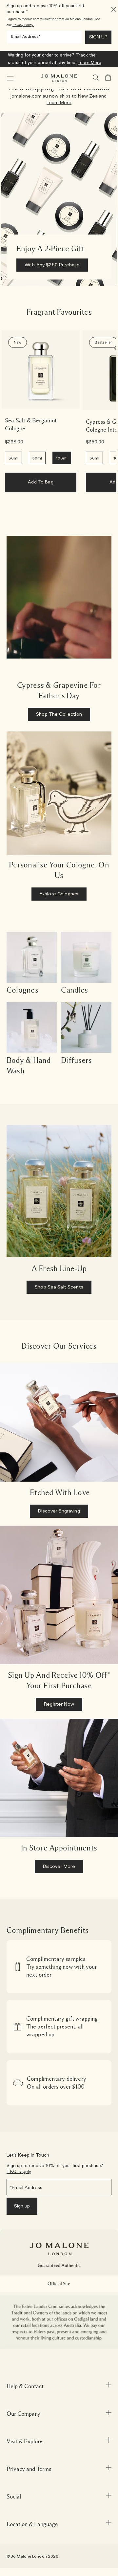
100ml (62, 458)
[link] (41, 370)
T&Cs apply (19, 2172)
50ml (37, 458)
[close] (112, 9)
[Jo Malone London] (59, 78)
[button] (10, 78)
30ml (13, 458)
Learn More (89, 63)
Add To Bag (40, 482)
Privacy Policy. (23, 25)
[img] (108, 78)
